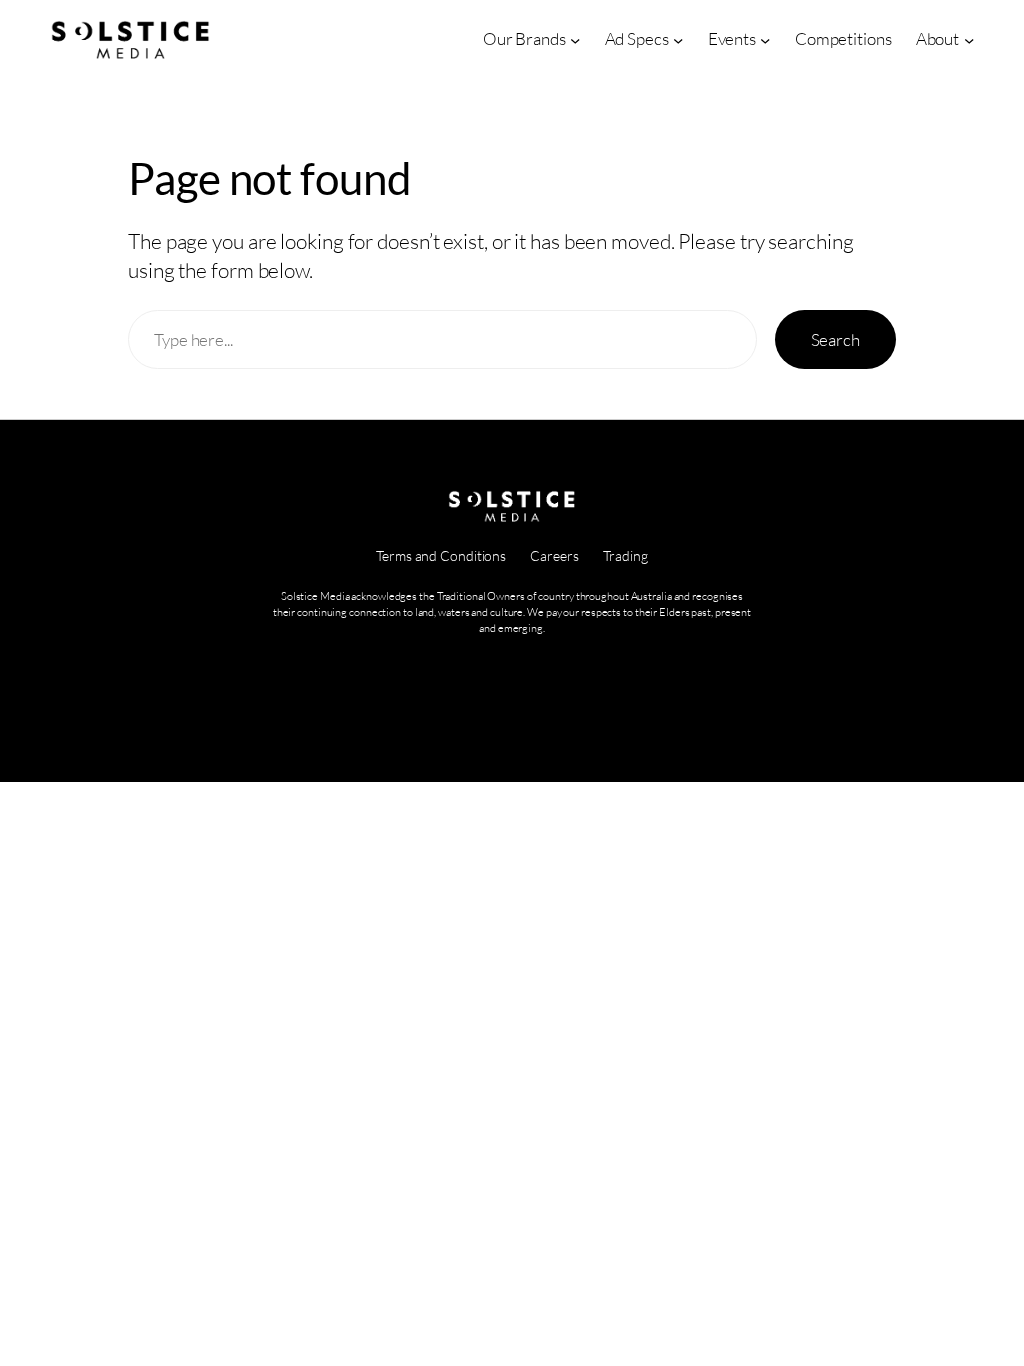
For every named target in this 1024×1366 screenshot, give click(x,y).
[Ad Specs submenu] (678, 39)
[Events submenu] (765, 39)
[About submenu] (969, 39)
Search (835, 339)
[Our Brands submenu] (575, 39)
